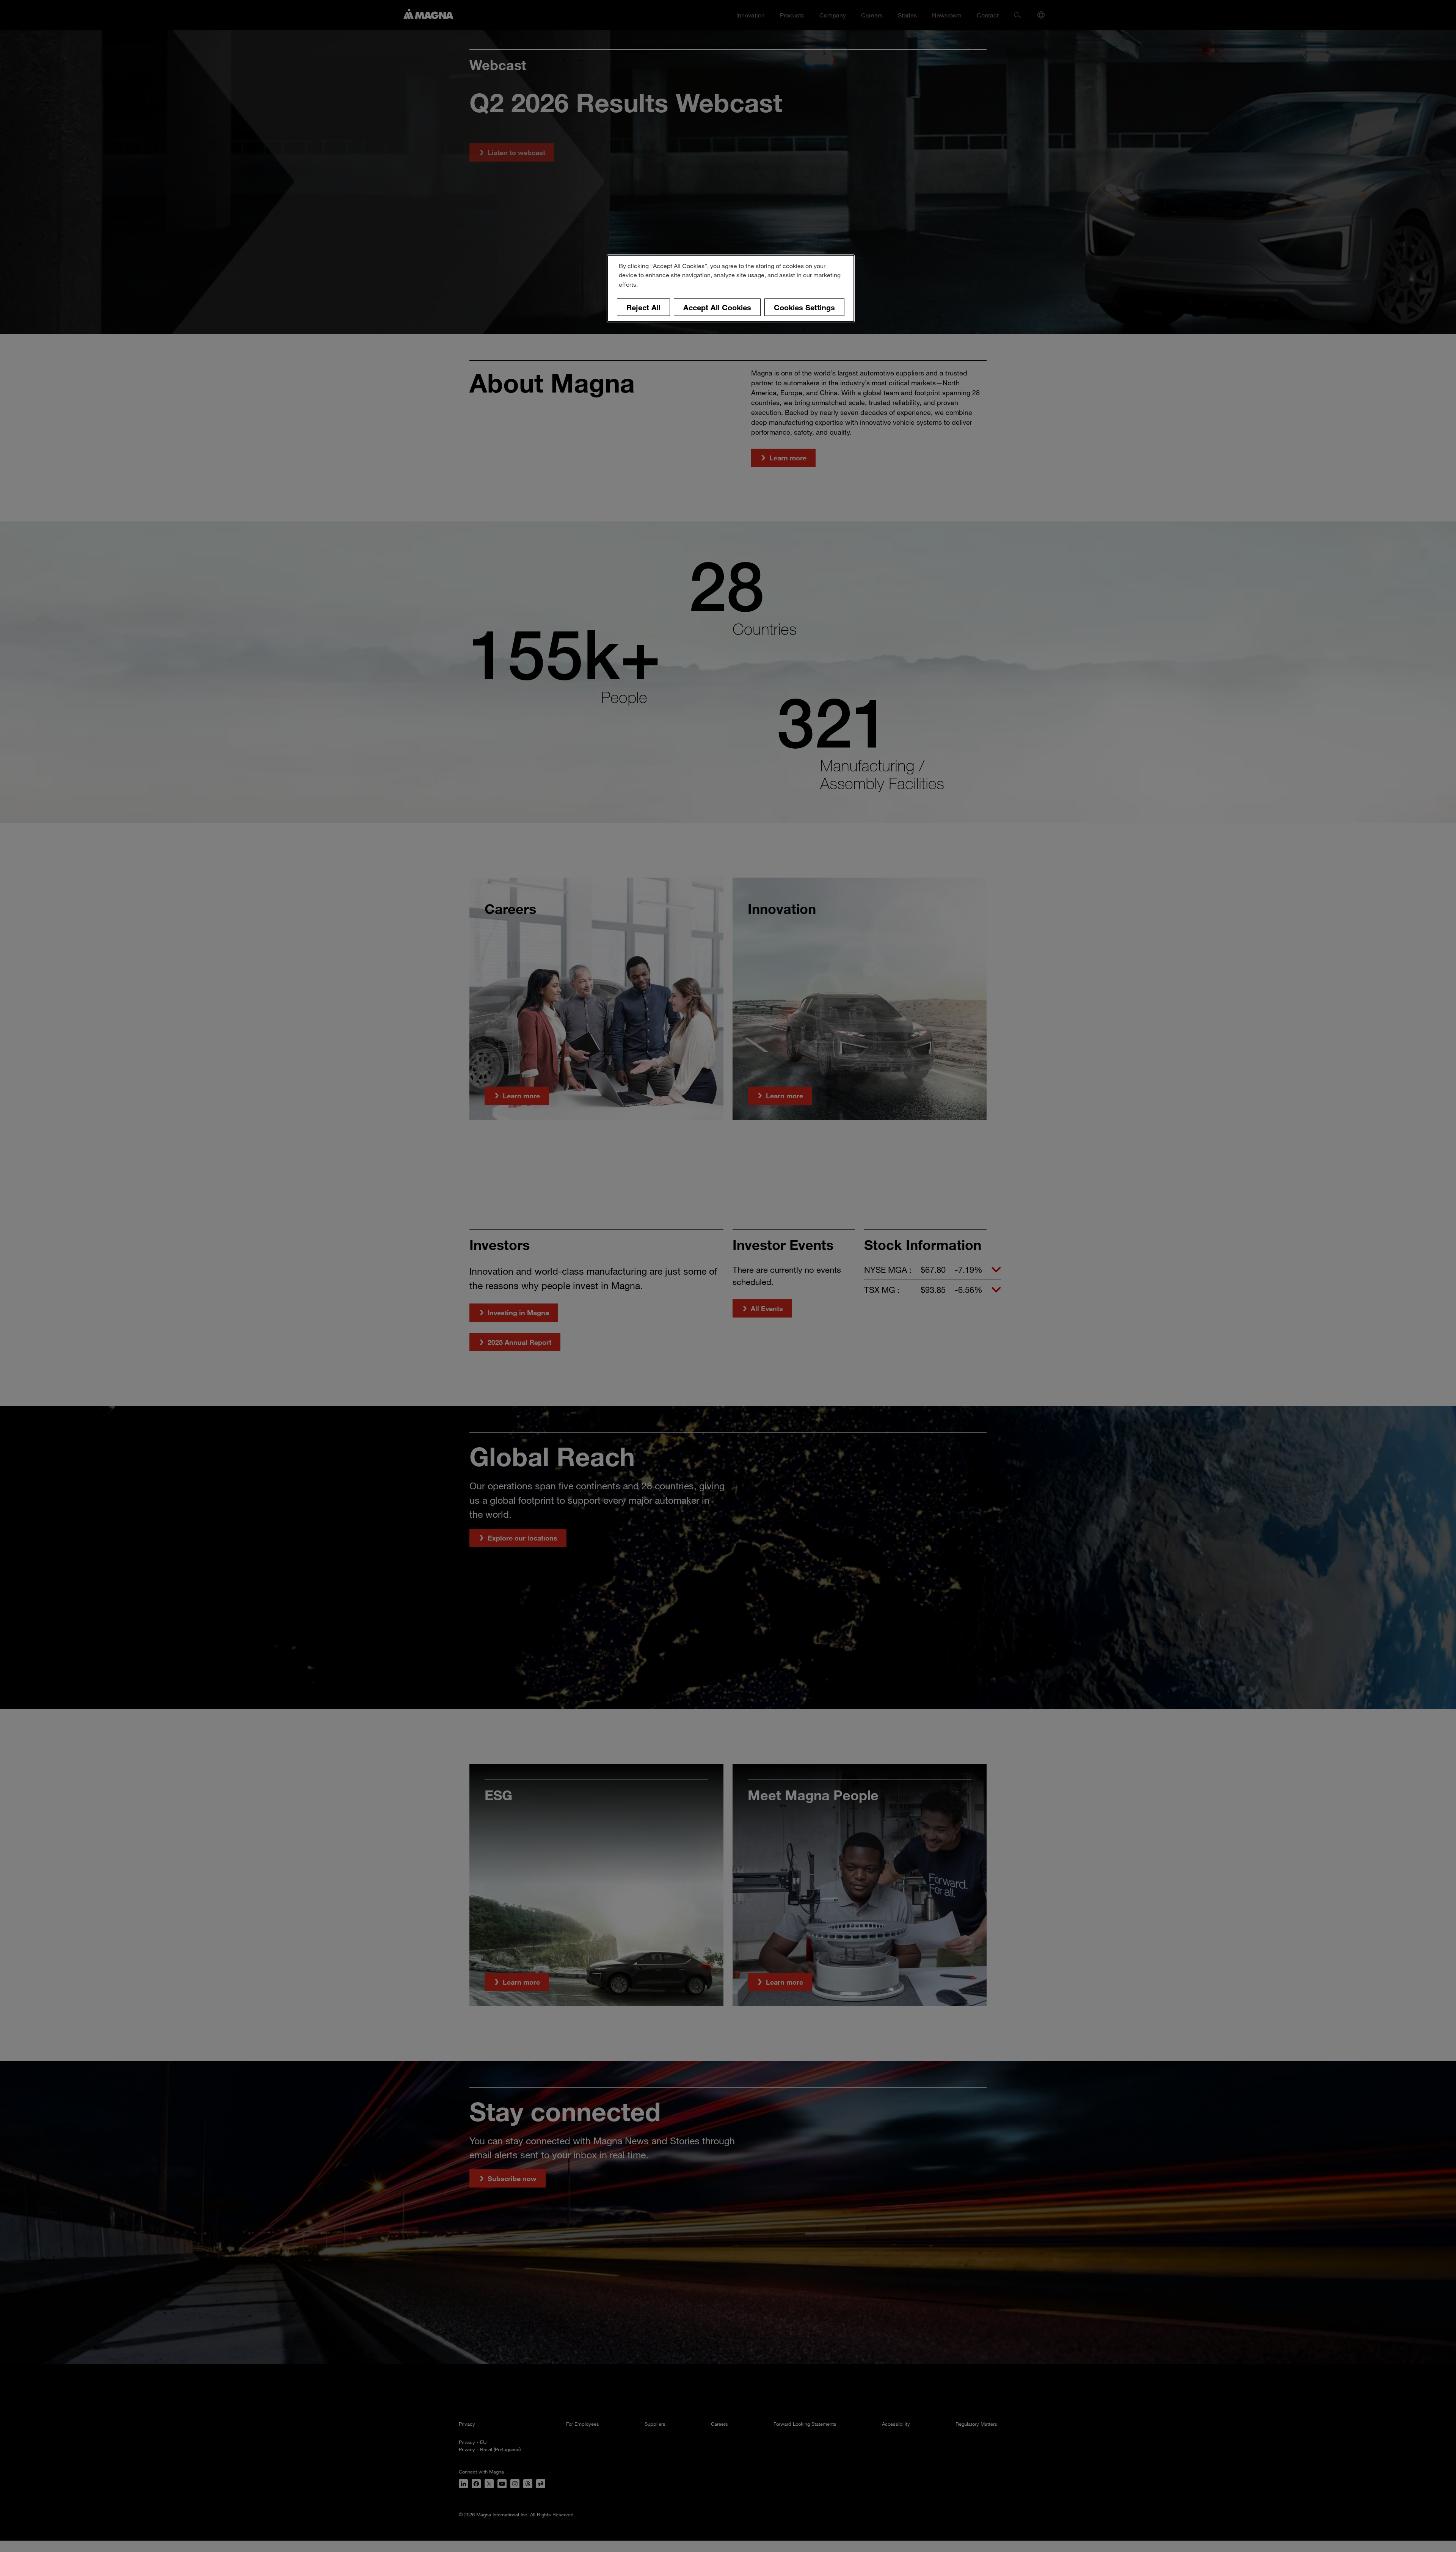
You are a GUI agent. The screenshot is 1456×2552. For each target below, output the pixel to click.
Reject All (643, 307)
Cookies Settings (804, 307)
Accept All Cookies (717, 307)
